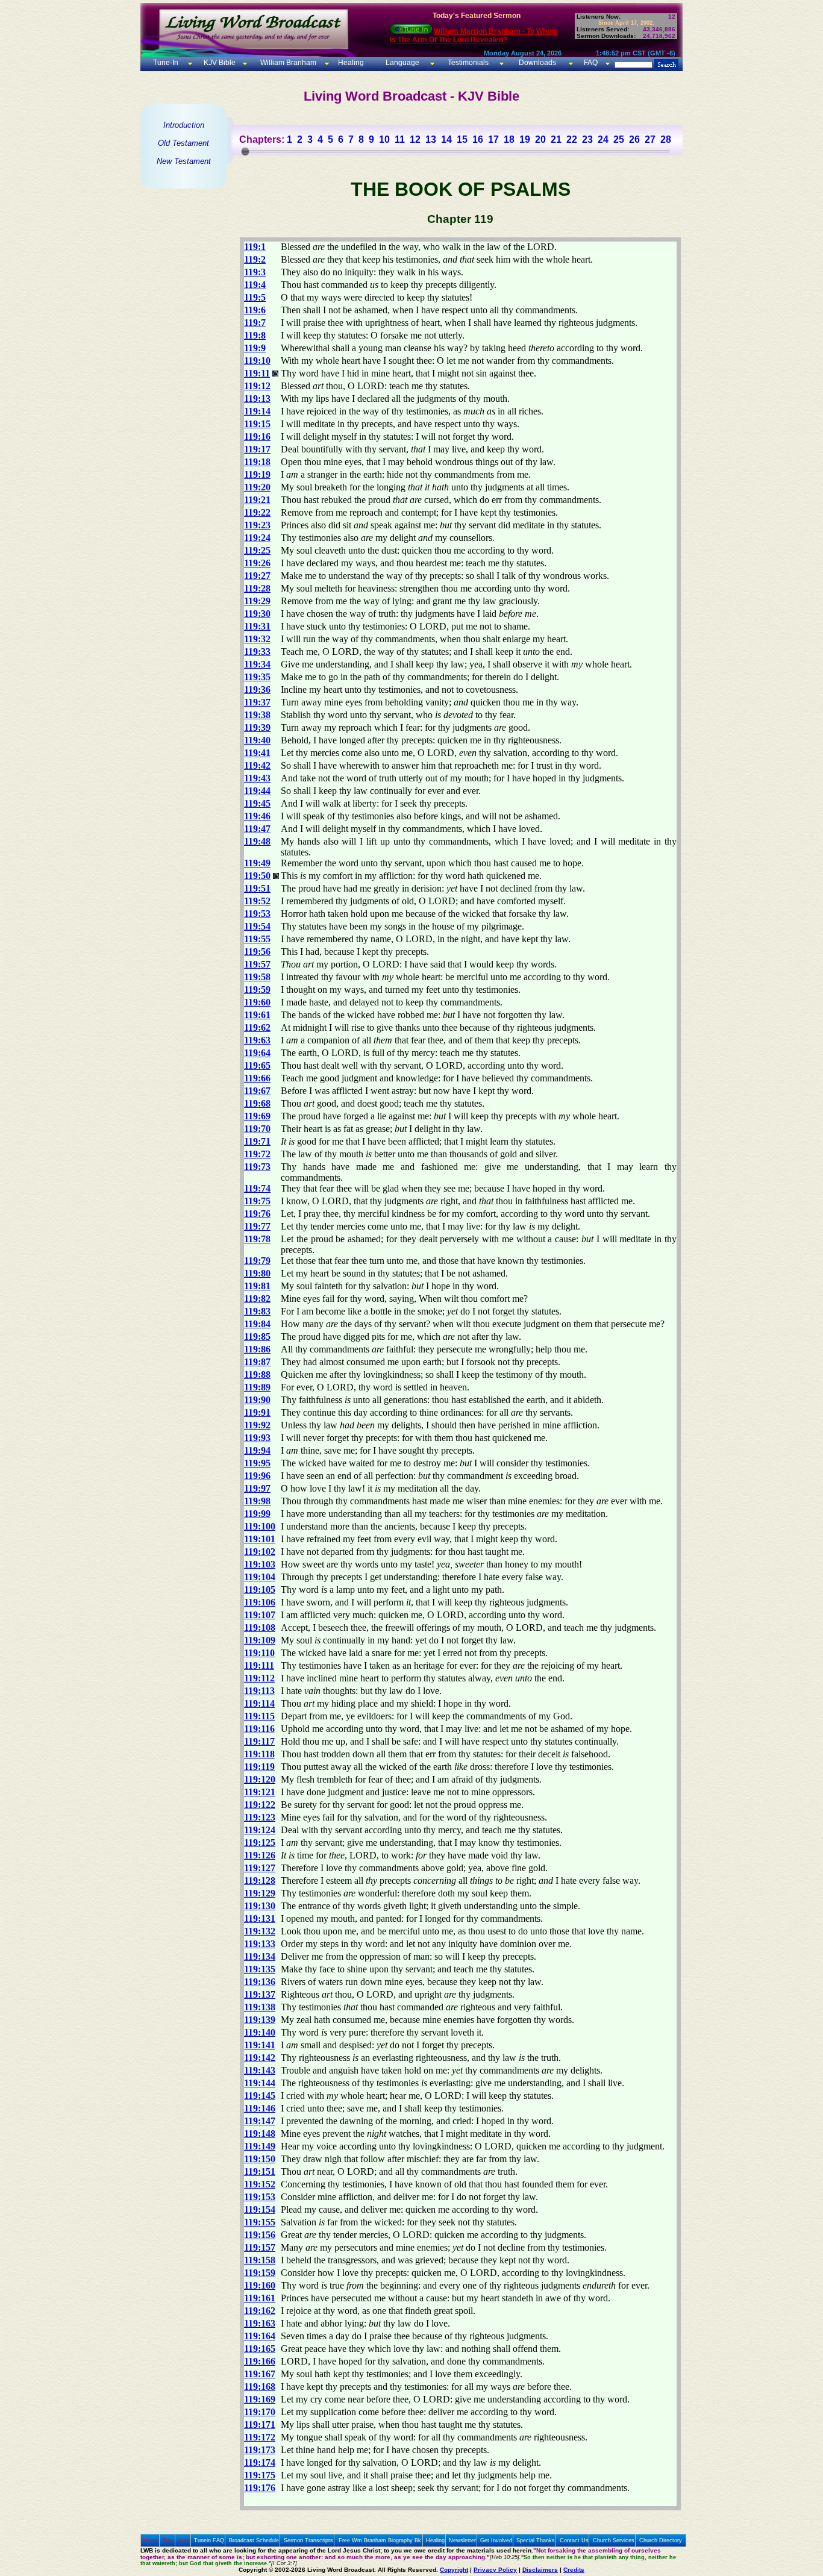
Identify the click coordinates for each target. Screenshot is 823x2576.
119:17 (257, 449)
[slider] (245, 151)
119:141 (260, 2045)
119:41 (257, 753)
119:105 (260, 1590)
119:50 (257, 876)
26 (634, 139)
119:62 (257, 1027)
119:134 (260, 1956)
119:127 (260, 1868)
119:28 (257, 588)
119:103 (260, 1564)
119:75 (257, 1201)
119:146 (260, 2108)
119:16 (257, 436)
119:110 (259, 1653)
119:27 (257, 576)
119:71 (257, 1141)
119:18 (257, 462)
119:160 (260, 2285)
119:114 (259, 1703)
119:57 (257, 964)
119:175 (260, 2475)
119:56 (257, 952)
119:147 (260, 2121)
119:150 (260, 2159)
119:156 (260, 2235)
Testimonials (468, 63)
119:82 (257, 1299)
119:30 (257, 614)
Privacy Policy (495, 2570)
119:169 (260, 2399)
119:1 (255, 247)
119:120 (260, 1779)
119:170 (260, 2412)
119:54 (257, 926)
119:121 (260, 1792)
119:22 (257, 512)
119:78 (257, 1239)
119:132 (260, 1931)
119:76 (257, 1214)
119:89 (257, 1387)
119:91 (257, 1412)
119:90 (257, 1400)
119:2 (255, 259)
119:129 (260, 1893)
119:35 (257, 677)
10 (384, 139)
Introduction (184, 125)
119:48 (257, 841)
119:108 (260, 1627)
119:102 (260, 1552)
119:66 (257, 1078)
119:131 (260, 1918)
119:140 (260, 2032)
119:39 (257, 727)
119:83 (257, 1311)
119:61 (257, 1015)
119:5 (255, 297)
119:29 (257, 601)
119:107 (260, 1615)
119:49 (257, 863)
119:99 (257, 1514)
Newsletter (462, 2540)
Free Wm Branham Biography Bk (380, 2540)
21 (556, 139)
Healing (350, 63)
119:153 (260, 2197)
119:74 (257, 1188)
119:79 (257, 1261)
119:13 (257, 399)
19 (525, 139)
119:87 (257, 1362)
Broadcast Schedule (254, 2540)
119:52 (257, 901)
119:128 (260, 1880)
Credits (574, 2570)
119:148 (260, 2134)
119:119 (259, 1767)
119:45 (257, 803)
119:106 (260, 1602)
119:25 (257, 550)
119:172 (260, 2437)
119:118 (259, 1754)
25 (619, 139)
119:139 (260, 2020)
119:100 (260, 1526)
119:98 (257, 1501)
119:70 (257, 1129)
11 (400, 139)
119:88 (257, 1374)
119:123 (260, 1817)
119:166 (260, 2361)
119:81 (257, 1286)
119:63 (257, 1040)
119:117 (259, 1741)
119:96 (257, 1476)
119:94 (257, 1450)
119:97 (257, 1488)
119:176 (260, 2488)
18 (509, 139)
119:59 (257, 989)
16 (478, 139)
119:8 (255, 335)
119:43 (257, 778)
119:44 (257, 791)
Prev (168, 2540)
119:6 (255, 310)
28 (666, 139)
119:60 (257, 1002)
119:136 (260, 1982)
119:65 (257, 1065)
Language (402, 63)
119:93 (257, 1438)
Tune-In (166, 63)
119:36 (257, 689)
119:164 (260, 2336)
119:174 (260, 2462)
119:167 (260, 2374)
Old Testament (183, 143)
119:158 (260, 2260)
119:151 (260, 2171)
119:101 (260, 1539)
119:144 (260, 2083)
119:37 (257, 702)
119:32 (257, 639)
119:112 (259, 1678)
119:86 (257, 1349)
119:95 (257, 1463)
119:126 (260, 1855)
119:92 (257, 1425)
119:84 (257, 1324)
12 (415, 139)
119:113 (259, 1691)
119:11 (257, 373)
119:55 (257, 939)
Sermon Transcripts (308, 2540)
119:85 (257, 1336)
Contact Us (574, 2540)
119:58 (257, 977)
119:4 (255, 285)
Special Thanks (536, 2540)
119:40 (257, 740)
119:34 (257, 664)
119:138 (260, 2007)
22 (572, 139)
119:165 (260, 2349)
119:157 (260, 2247)
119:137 (260, 1994)
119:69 (257, 1116)
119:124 (260, 1830)
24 (603, 139)
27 (650, 139)
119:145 (260, 2096)
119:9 (255, 348)
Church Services (614, 2540)
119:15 (257, 424)
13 (431, 139)
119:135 (260, 1969)
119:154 (260, 2209)
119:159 (260, 2273)
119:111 (259, 1665)
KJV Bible (219, 63)
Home (152, 2540)
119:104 (260, 1577)
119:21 (257, 500)
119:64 (257, 1053)
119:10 (257, 361)
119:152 (260, 2184)
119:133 (260, 1944)
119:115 (259, 1716)
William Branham (287, 63)
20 (540, 139)
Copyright (454, 2570)
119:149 (260, 2146)
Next (184, 2540)
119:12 (257, 386)
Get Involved (496, 2540)
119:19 (257, 474)
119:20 (257, 487)
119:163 (260, 2323)
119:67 (257, 1091)
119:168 (260, 2387)
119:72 (257, 1154)
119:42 (257, 765)
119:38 (257, 715)
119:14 (257, 411)
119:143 (260, 2070)
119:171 (260, 2424)
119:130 (260, 1906)
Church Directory (661, 2540)
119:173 (260, 2450)
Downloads (537, 63)
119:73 (257, 1167)
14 (446, 139)
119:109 (260, 1640)
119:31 (257, 626)
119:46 (257, 816)
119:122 (260, 1805)
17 (493, 139)
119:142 (260, 2058)
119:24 (257, 538)
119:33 (257, 652)
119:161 (260, 2298)
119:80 (257, 1273)
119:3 (255, 272)
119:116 (259, 1729)
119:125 (260, 1843)
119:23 (257, 525)
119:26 (257, 563)
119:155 (260, 2222)
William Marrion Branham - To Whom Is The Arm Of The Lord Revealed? (474, 36)
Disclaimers (540, 2570)
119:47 (257, 829)
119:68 (257, 1103)
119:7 (255, 323)
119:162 (260, 2311)
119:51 (257, 888)
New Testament (184, 161)
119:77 (257, 1226)
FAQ (591, 63)
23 (587, 139)
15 (462, 139)
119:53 (257, 914)
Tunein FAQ (209, 2540)
